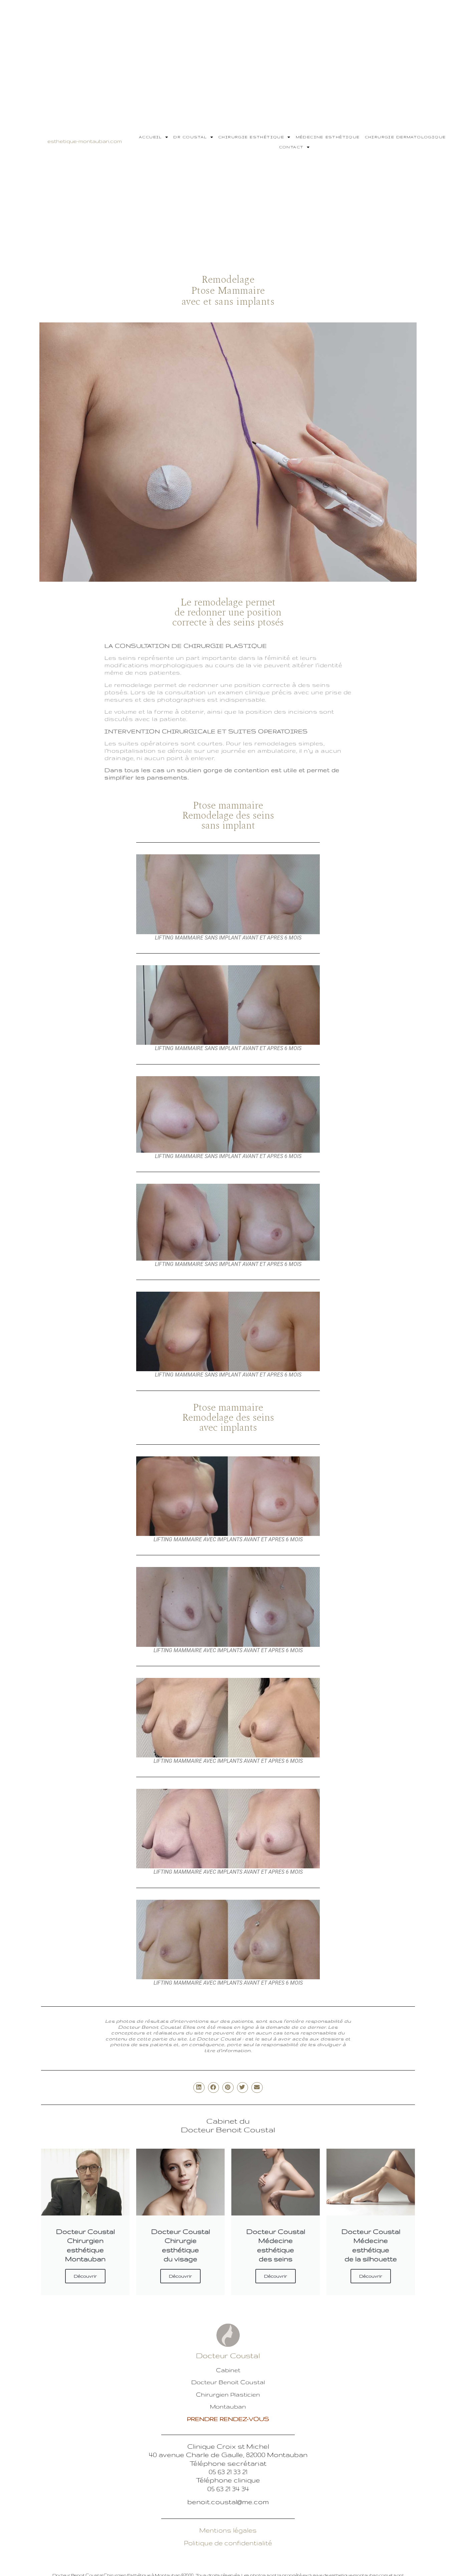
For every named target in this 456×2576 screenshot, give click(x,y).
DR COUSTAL (190, 137)
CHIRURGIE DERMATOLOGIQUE (405, 137)
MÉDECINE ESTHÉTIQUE (328, 137)
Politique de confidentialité (228, 2543)
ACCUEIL (150, 137)
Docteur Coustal (228, 2355)
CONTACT (291, 147)
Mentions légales (228, 2530)
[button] (199, 2088)
